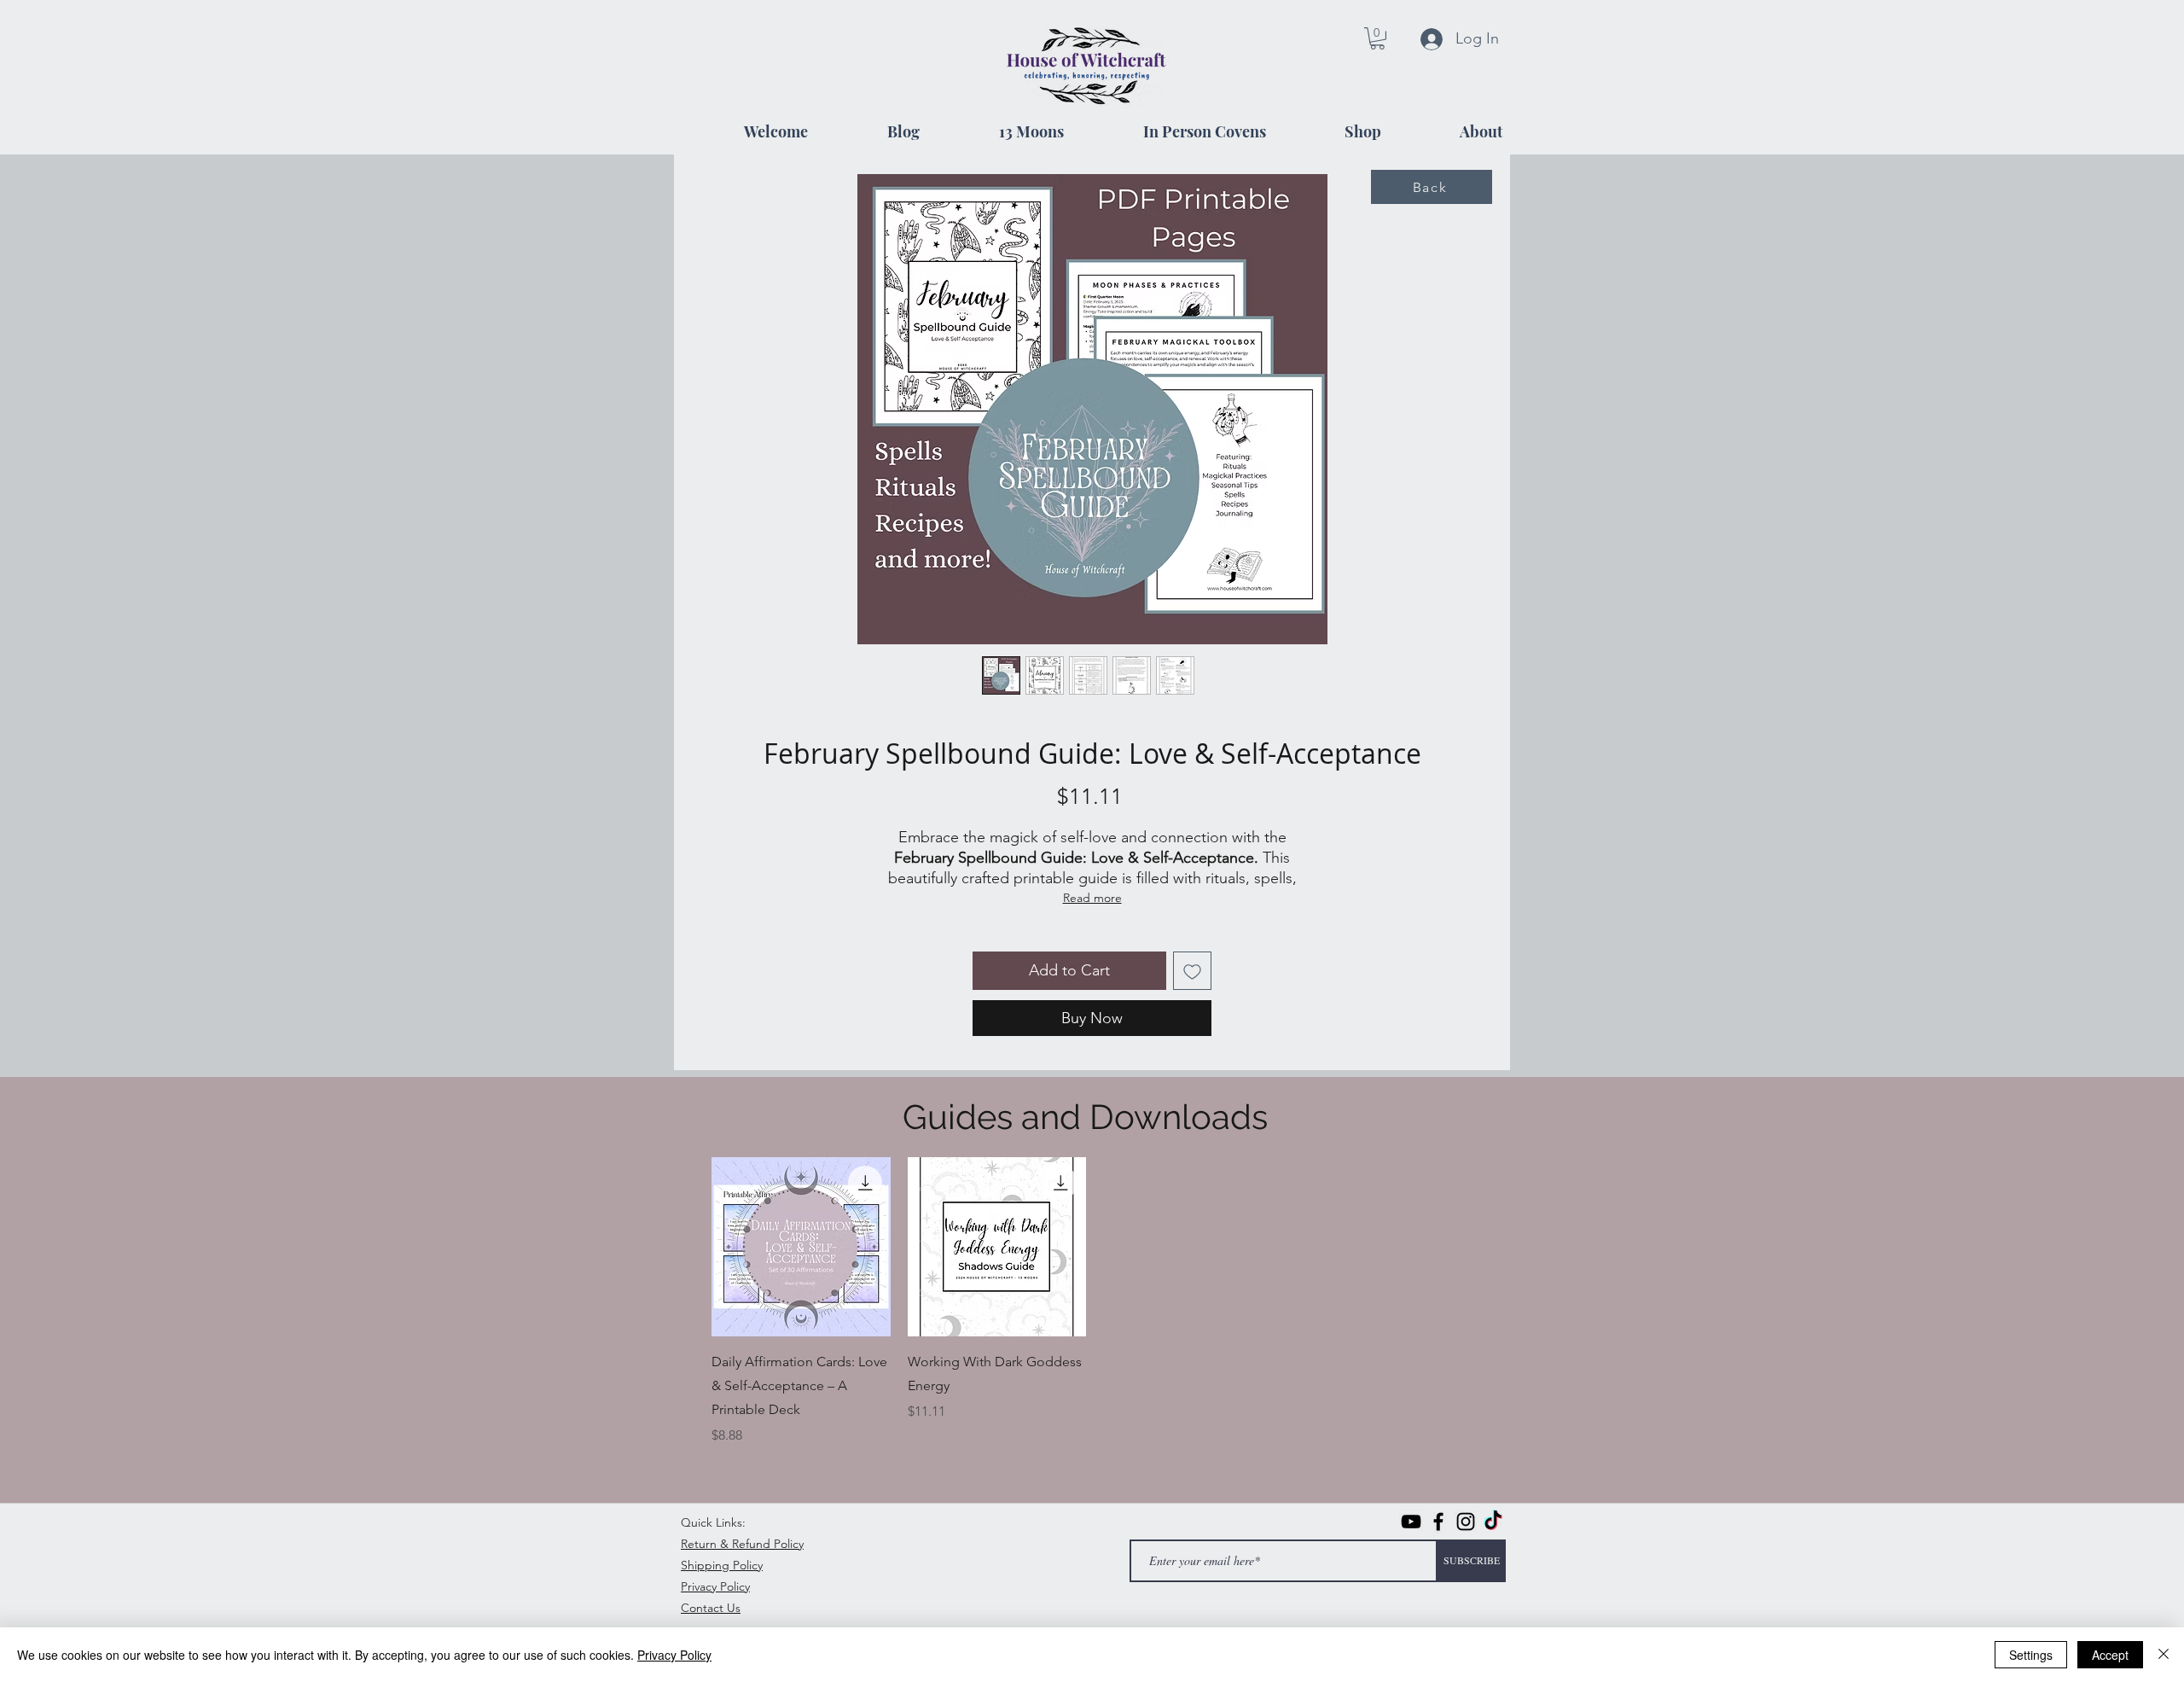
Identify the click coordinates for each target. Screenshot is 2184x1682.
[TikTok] (1493, 1522)
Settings (2031, 1655)
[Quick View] (801, 1247)
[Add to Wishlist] (1192, 971)
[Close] (2164, 1655)
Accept (2110, 1655)
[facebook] (1438, 1522)
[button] (1377, 38)
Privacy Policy (674, 1655)
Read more (1092, 898)
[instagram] (1466, 1522)
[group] (1095, 1301)
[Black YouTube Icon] (1411, 1522)
